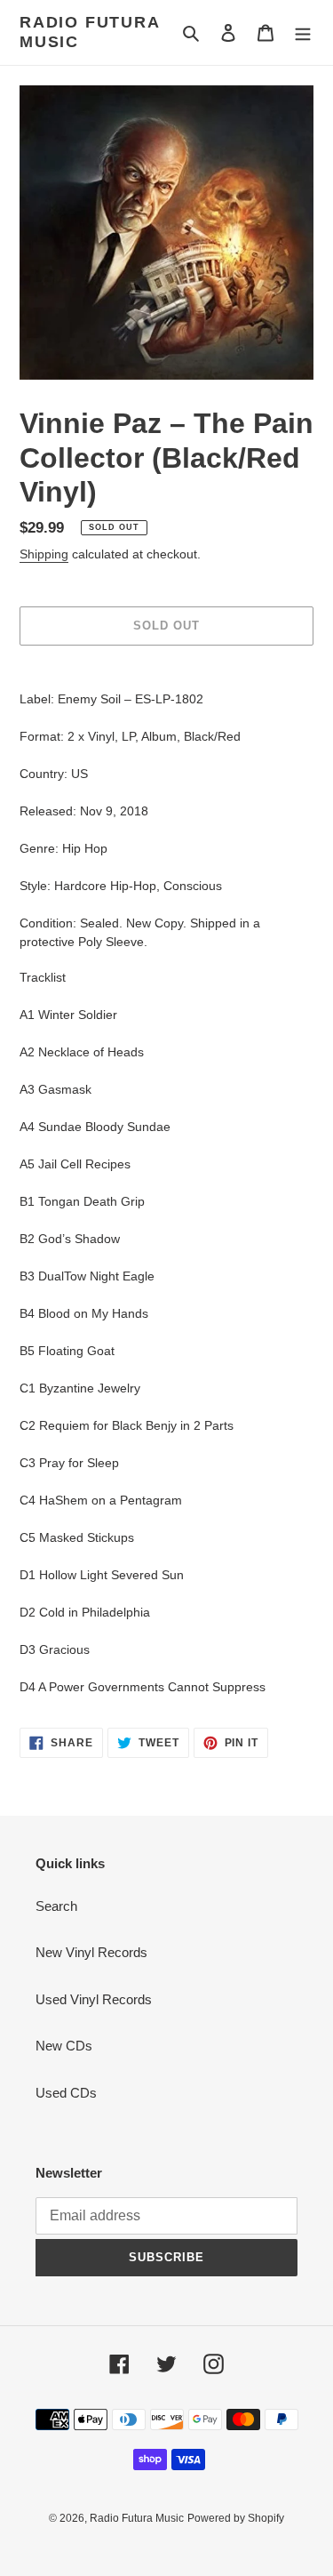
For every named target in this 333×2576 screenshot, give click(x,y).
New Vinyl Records (91, 1952)
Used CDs (66, 2093)
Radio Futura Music (90, 32)
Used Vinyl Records (94, 1999)
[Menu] (303, 32)
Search (56, 1906)
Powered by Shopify (236, 2518)
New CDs (64, 2046)
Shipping (44, 554)
